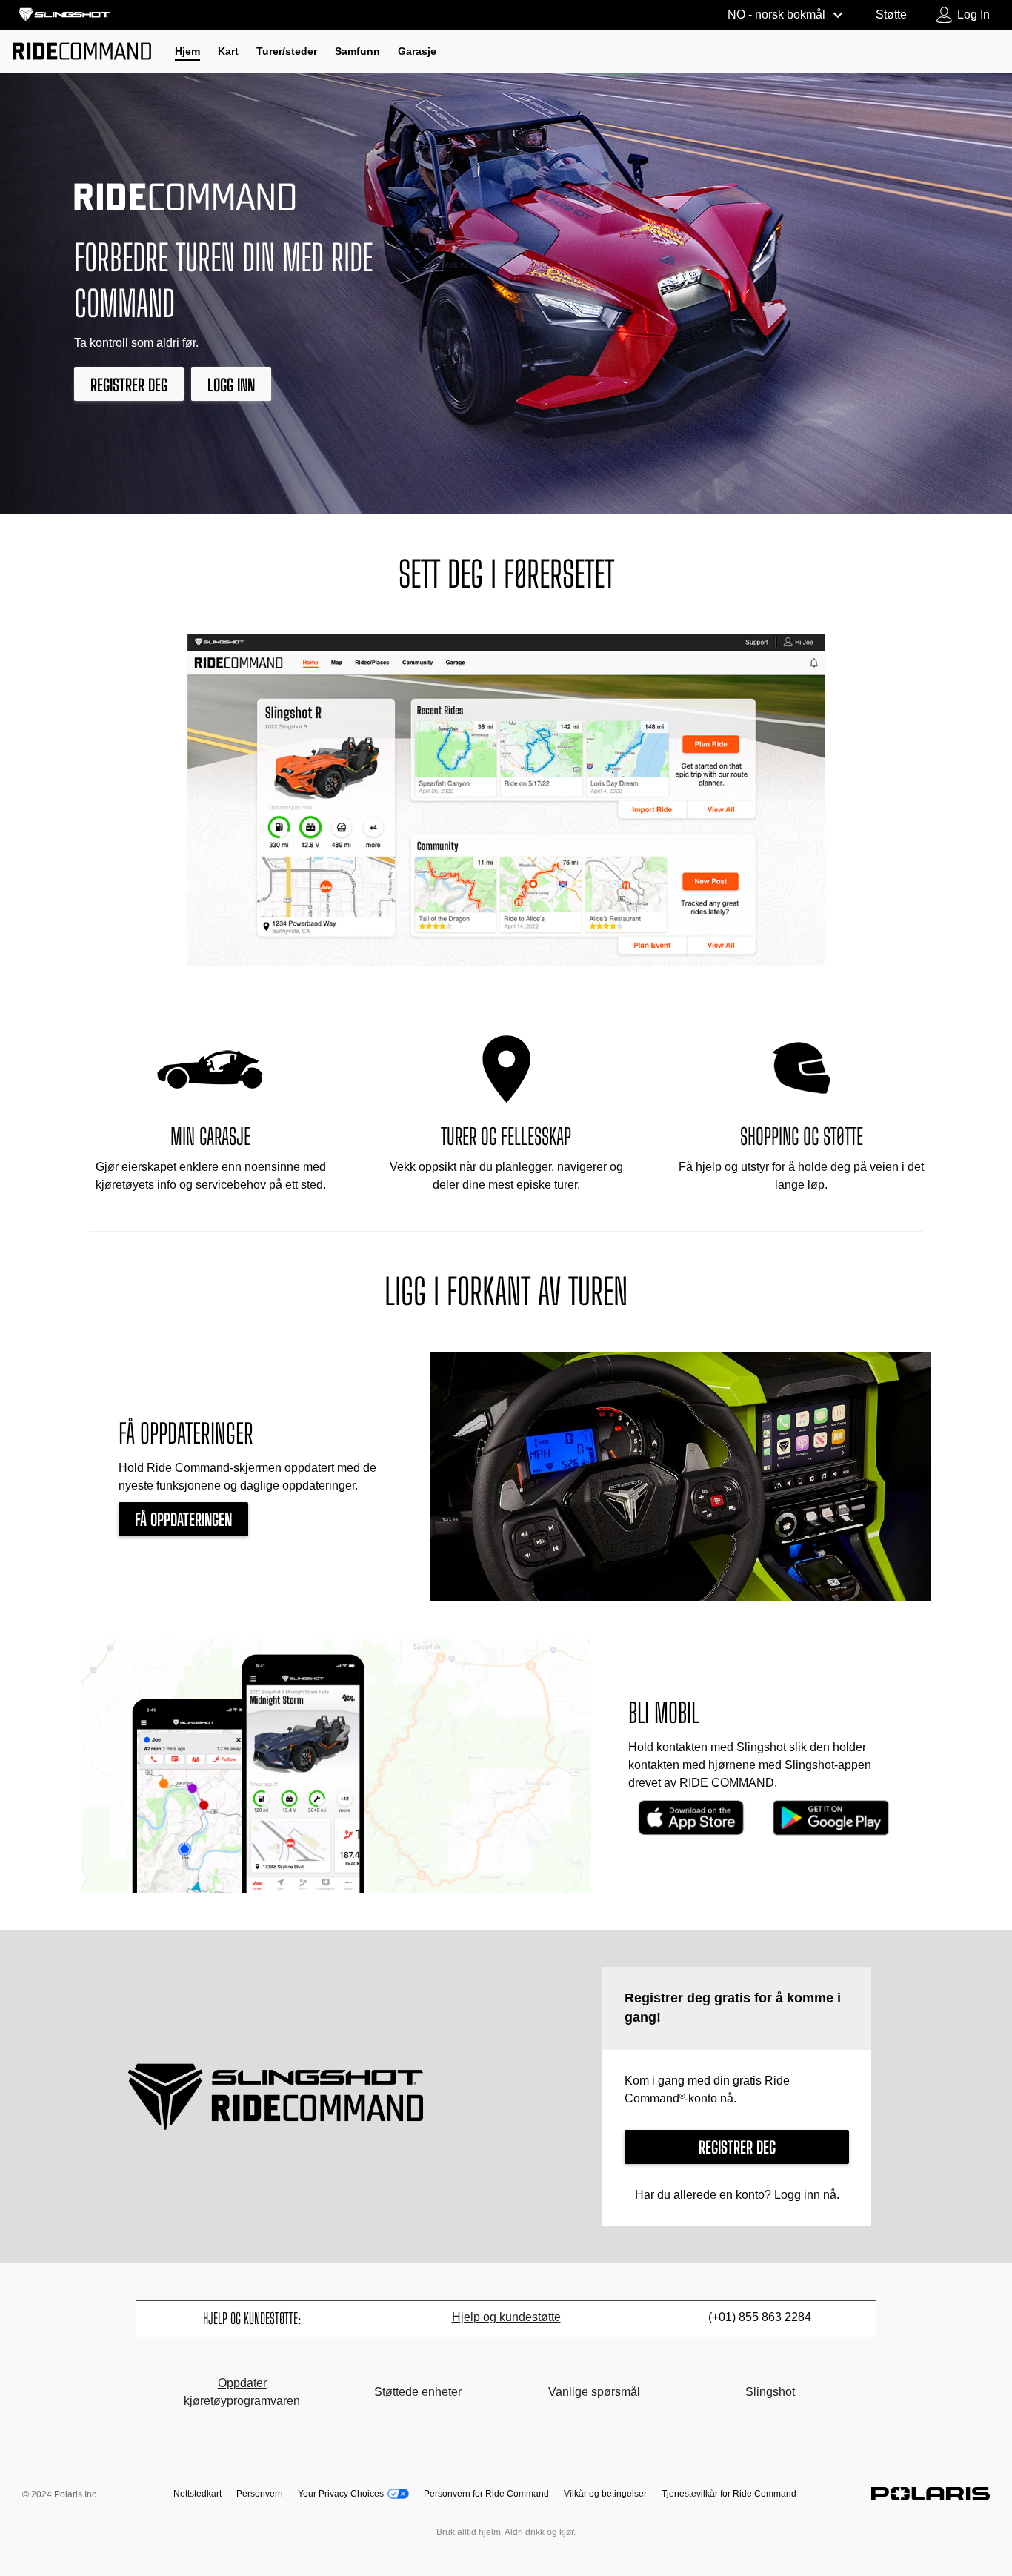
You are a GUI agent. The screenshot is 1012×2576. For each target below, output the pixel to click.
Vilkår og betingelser (605, 2494)
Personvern (260, 2494)
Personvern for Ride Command (486, 2494)
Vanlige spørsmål (594, 2392)
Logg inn (231, 385)
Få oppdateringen (183, 1520)
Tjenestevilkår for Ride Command (729, 2494)
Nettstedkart (197, 2494)
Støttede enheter (418, 2392)
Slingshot (770, 2392)
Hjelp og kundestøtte (506, 2317)
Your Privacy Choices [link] (341, 2494)
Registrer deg (129, 385)
